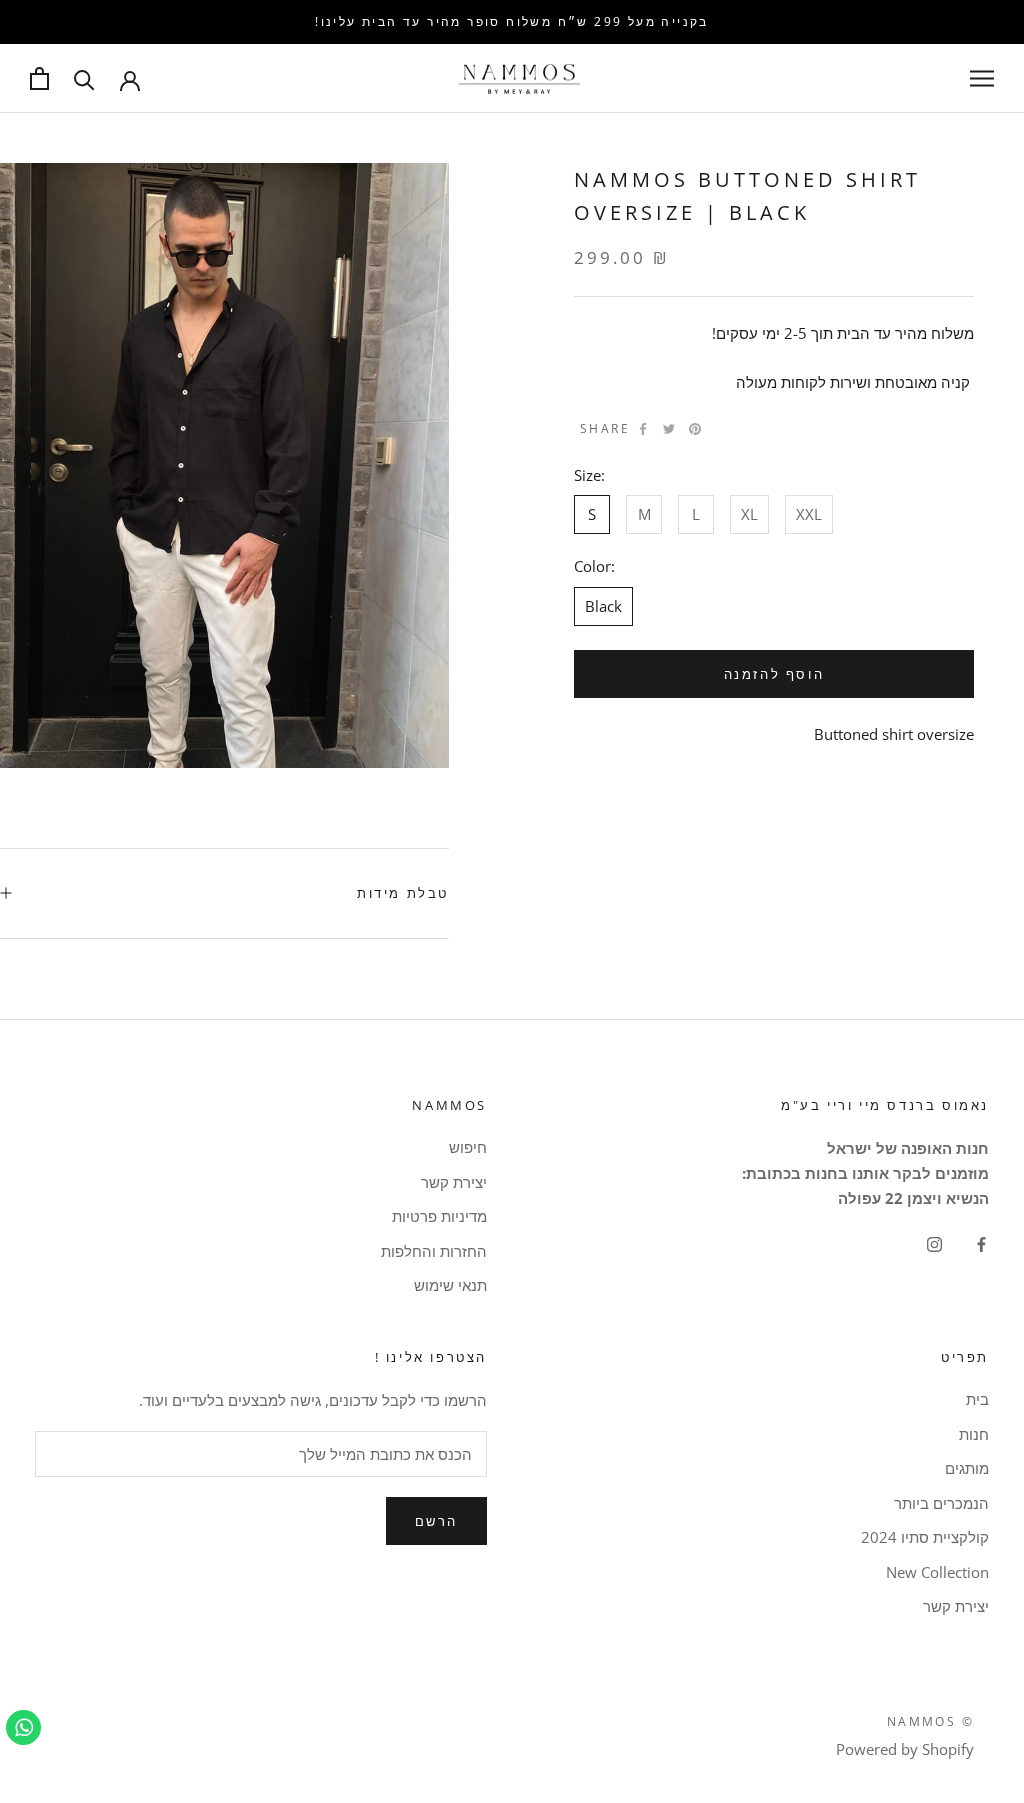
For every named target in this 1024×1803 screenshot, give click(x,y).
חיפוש (468, 1147)
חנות (974, 1434)
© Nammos (930, 1721)
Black (603, 606)
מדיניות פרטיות (439, 1216)
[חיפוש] (84, 78)
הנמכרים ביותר (941, 1503)
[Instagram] (934, 1243)
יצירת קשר (454, 1182)
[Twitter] (669, 429)
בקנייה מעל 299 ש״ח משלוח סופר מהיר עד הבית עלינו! (512, 21)
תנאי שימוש (450, 1285)
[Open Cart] (39, 78)
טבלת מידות (403, 893)
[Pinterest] (695, 429)
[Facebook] (643, 429)
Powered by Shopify (905, 1749)
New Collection (937, 1572)
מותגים (967, 1468)
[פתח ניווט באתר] (982, 78)
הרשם (436, 1521)
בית (977, 1399)
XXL (809, 514)
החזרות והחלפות (434, 1251)
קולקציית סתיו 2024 (925, 1537)
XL (749, 514)
